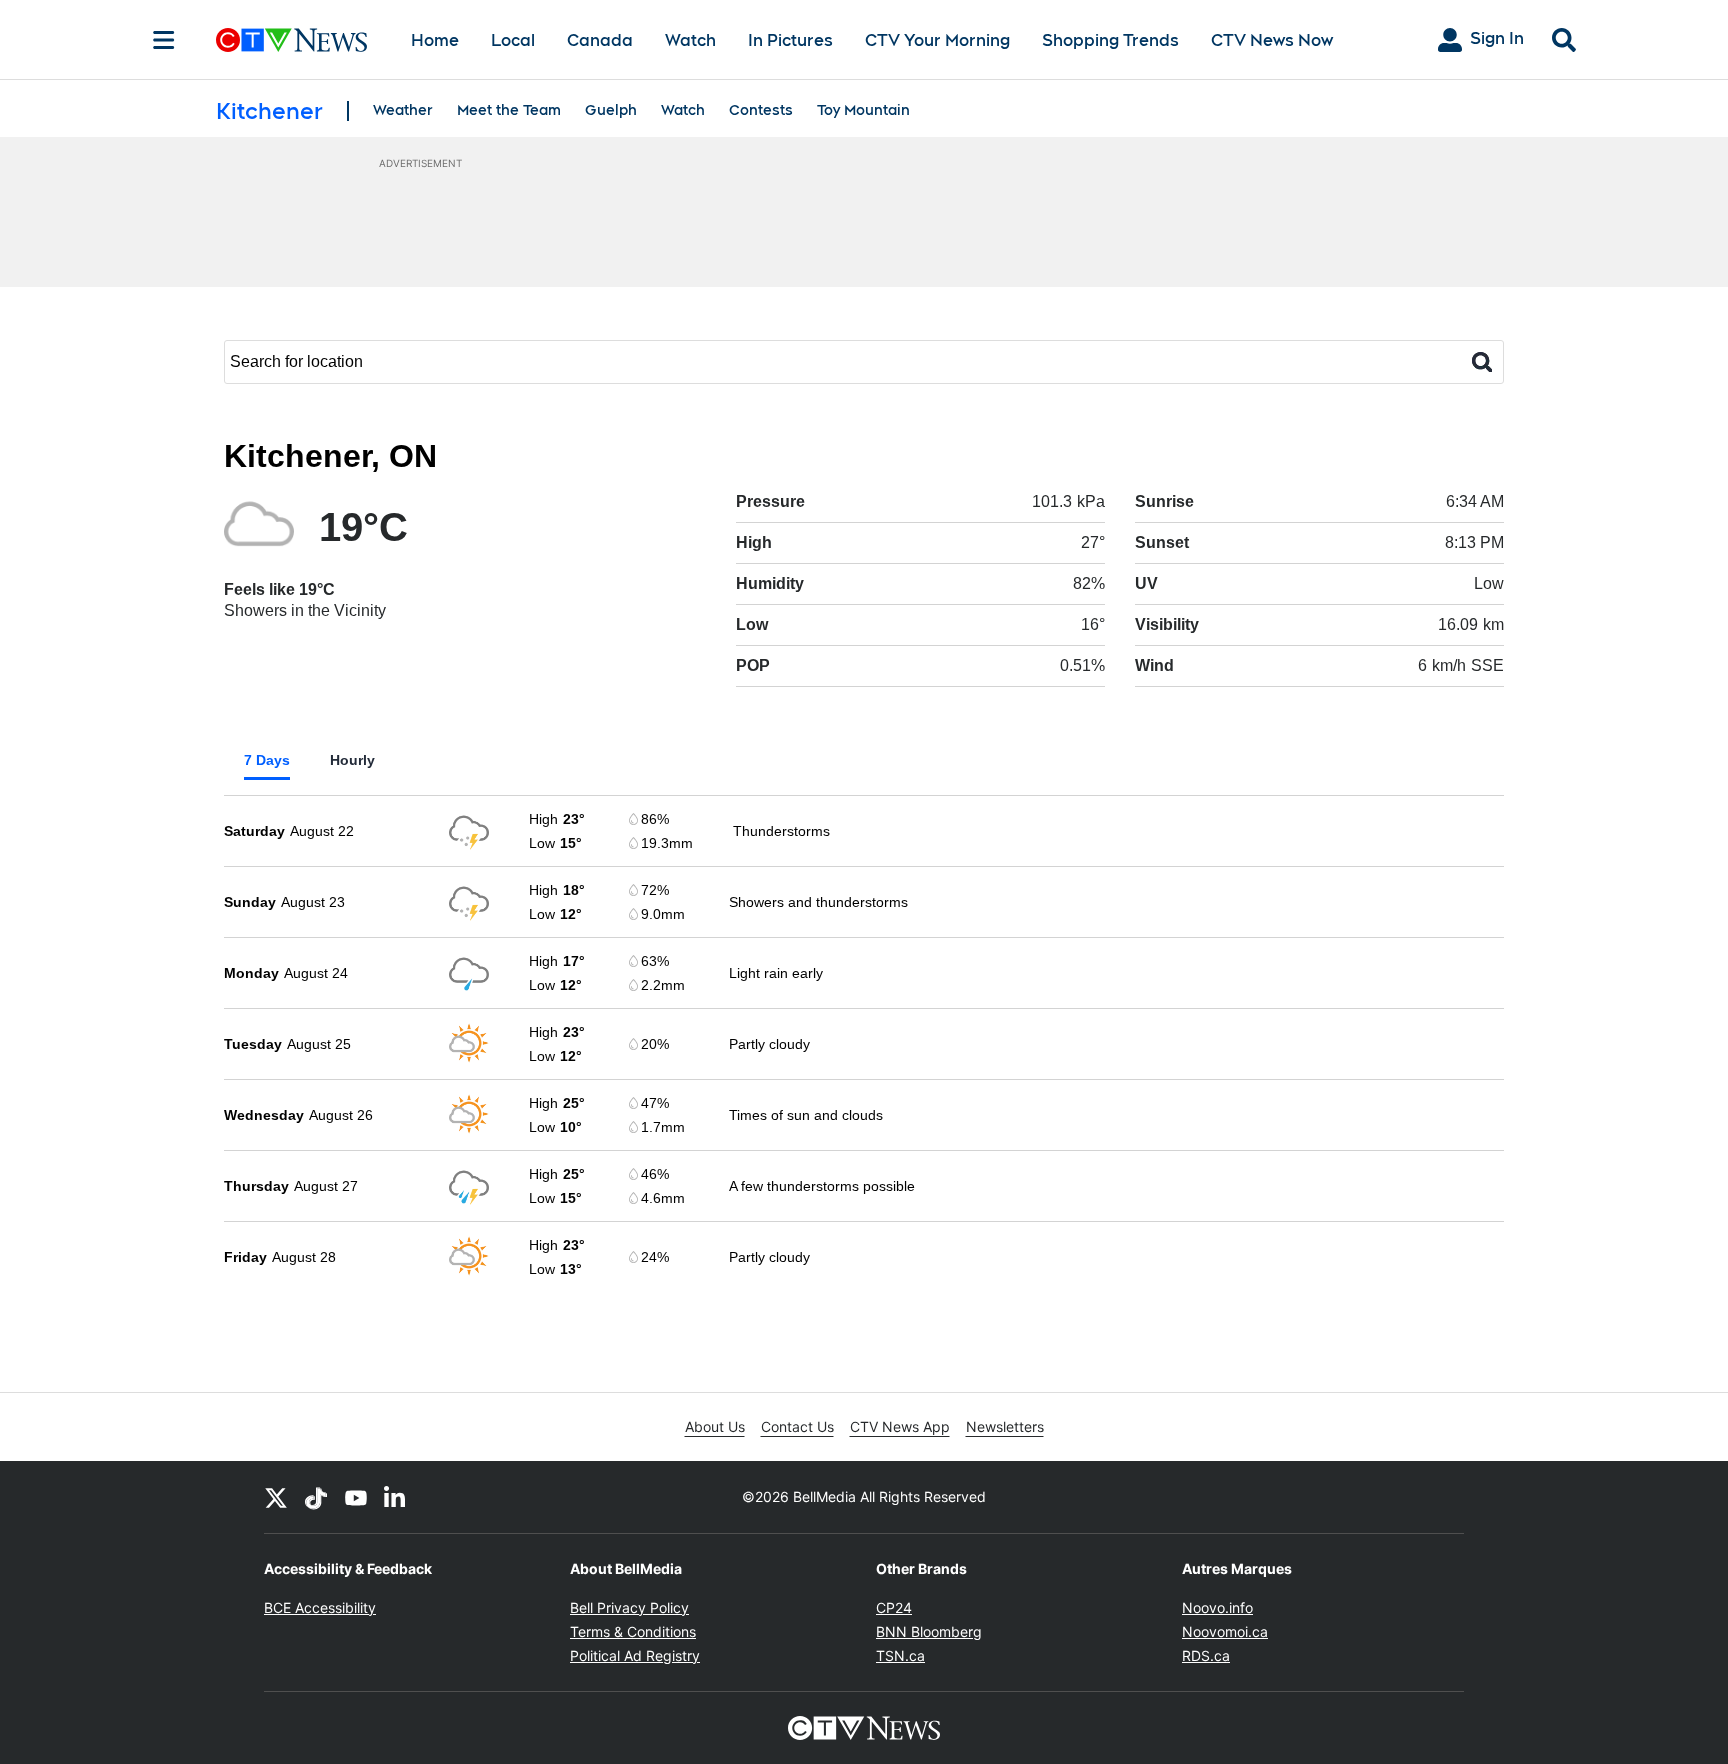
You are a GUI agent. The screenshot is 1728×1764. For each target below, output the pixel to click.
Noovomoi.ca (1225, 1631)
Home (435, 40)
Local (513, 40)
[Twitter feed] (276, 1497)
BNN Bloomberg (929, 1631)
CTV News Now (1272, 40)
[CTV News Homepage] (291, 40)
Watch (690, 40)
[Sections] (164, 40)
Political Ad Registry (635, 1655)
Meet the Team (509, 110)
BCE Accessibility (320, 1607)
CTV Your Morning (937, 40)
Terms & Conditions (633, 1631)
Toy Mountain (863, 110)
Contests (761, 110)
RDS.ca (1206, 1655)
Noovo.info (1217, 1607)
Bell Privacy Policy (629, 1607)
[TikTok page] (316, 1497)
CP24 (894, 1607)
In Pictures (790, 40)
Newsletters (1005, 1426)
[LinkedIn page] (396, 1497)
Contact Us (797, 1426)
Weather (403, 110)
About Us (715, 1426)
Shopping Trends (1110, 40)
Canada (600, 40)
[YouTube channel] (356, 1497)
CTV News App (900, 1426)
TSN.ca (900, 1655)
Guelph (611, 110)
